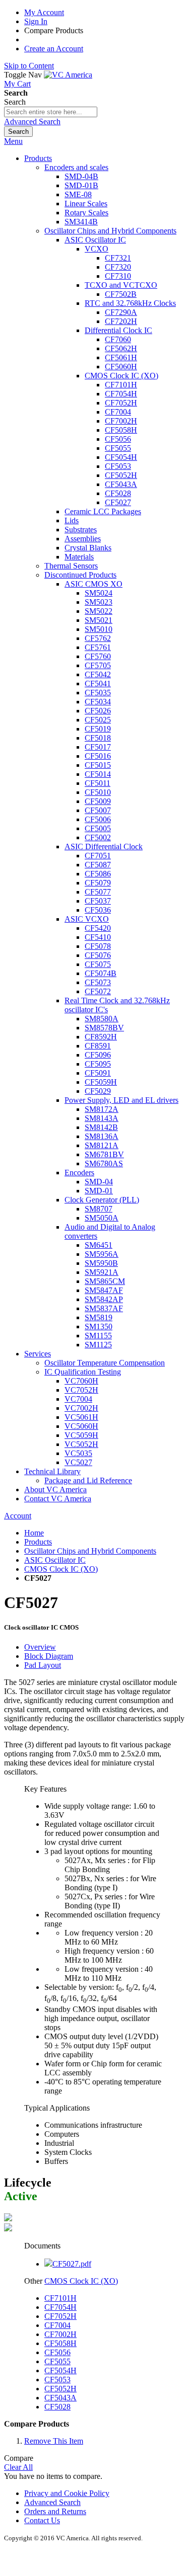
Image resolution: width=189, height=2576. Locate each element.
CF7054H (60, 2307)
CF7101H (60, 2298)
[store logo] (68, 75)
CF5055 (57, 2361)
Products (38, 1542)
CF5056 (57, 2352)
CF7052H (60, 2316)
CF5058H (60, 2343)
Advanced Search (32, 122)
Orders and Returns (55, 2511)
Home (34, 1533)
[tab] (105, 1647)
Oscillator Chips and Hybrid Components (90, 1551)
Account (18, 1516)
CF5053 (57, 2380)
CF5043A (60, 2398)
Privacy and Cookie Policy (67, 2493)
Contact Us (42, 2520)
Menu (13, 141)
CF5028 (57, 2407)
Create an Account (54, 49)
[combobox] (51, 112)
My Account (44, 12)
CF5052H (60, 2389)
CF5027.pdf (72, 2264)
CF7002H (60, 2334)
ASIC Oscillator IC (55, 1560)
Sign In (36, 21)
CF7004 (57, 2325)
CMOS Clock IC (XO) (61, 1569)
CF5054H (60, 2370)
